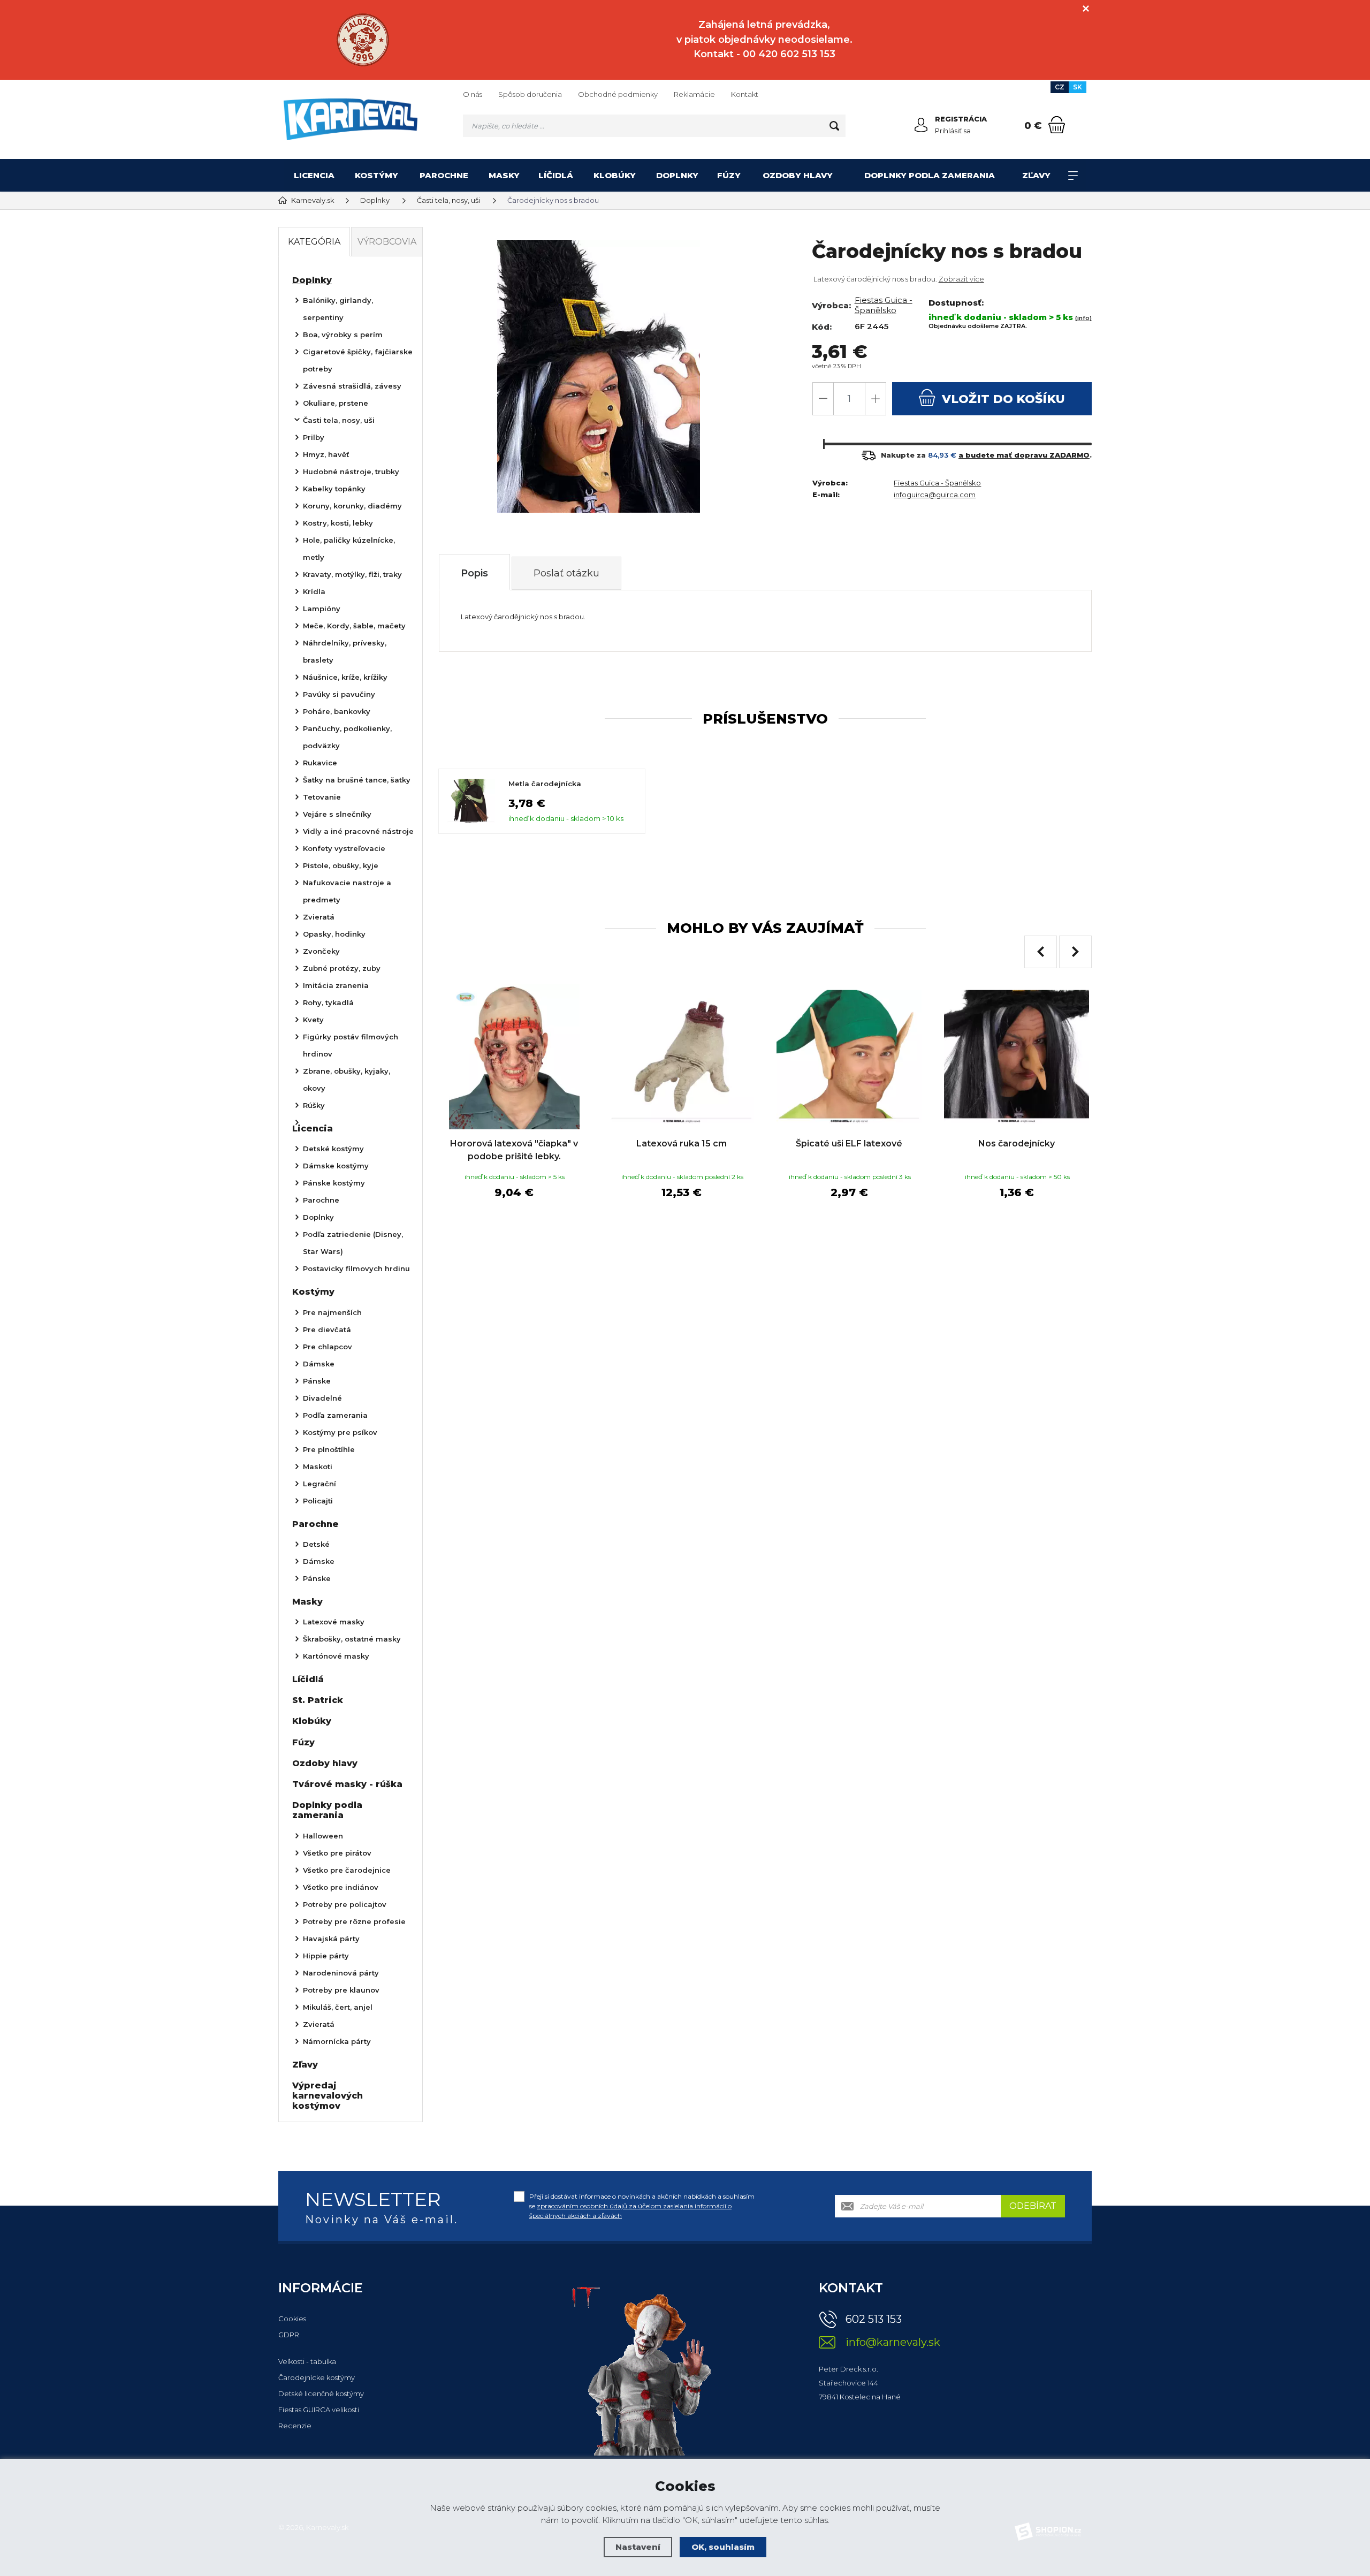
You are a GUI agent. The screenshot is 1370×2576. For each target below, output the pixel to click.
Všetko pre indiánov (341, 1887)
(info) (1083, 318)
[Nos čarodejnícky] (1017, 1057)
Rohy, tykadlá (328, 1002)
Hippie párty (326, 1956)
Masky (504, 175)
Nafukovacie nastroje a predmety (347, 891)
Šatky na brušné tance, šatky (357, 780)
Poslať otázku (566, 573)
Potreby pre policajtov (345, 1904)
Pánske (317, 1381)
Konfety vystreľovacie (344, 848)
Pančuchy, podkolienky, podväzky (347, 737)
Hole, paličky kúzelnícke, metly (349, 549)
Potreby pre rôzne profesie (354, 1921)
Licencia (314, 175)
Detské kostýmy (333, 1149)
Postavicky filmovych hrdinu (356, 1268)
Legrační (319, 1484)
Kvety (313, 1020)
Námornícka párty (337, 2041)
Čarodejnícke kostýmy (317, 2377)
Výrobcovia (387, 242)
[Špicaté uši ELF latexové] (849, 1057)
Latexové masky (334, 1622)
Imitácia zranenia (336, 985)
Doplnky (677, 175)
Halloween (323, 1836)
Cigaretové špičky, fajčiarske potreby (358, 360)
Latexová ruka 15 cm (682, 1143)
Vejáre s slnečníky (337, 814)
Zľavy (1036, 175)
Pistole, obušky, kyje (341, 865)
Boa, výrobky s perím (343, 335)
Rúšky (314, 1105)
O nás (473, 94)
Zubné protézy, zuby (342, 968)
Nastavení (638, 2547)
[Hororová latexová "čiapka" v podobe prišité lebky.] (514, 1057)
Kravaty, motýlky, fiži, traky (352, 574)
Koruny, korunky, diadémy (352, 506)
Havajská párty (331, 1939)
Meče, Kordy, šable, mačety (354, 626)
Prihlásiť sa (953, 131)
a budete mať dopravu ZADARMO (1024, 455)
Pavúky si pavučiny (339, 694)
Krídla (314, 591)
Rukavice (320, 763)
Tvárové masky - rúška (347, 1784)
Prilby (314, 437)
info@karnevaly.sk (893, 2342)
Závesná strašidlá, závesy (352, 386)
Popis (474, 573)
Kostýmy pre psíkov (340, 1432)
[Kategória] (1073, 176)
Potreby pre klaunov (341, 1990)
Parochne (444, 175)
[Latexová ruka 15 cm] (682, 1057)
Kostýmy (376, 175)
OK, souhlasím (723, 2547)
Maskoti (318, 1466)
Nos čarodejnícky (1017, 1143)
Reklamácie (694, 94)
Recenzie (295, 2426)
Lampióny (322, 609)
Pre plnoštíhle (329, 1449)
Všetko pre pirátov (337, 1853)
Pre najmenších (332, 1312)
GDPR (289, 2335)
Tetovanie (322, 797)
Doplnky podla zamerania (930, 175)
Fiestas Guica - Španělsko (884, 305)
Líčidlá (556, 175)
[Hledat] (834, 126)
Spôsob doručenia (530, 94)
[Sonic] (363, 40)
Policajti (318, 1501)
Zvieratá (319, 917)
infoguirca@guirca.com (935, 495)
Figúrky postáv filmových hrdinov (351, 1045)
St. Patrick (318, 1700)
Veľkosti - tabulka (307, 2361)
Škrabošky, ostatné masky (352, 1639)
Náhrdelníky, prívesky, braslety (345, 651)
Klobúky (615, 175)
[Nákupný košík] (1057, 125)
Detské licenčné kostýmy (321, 2393)
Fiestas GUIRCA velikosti (319, 2410)
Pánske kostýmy (334, 1183)
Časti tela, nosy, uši (339, 420)
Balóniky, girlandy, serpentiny (338, 309)
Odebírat (1033, 2206)
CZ (1060, 87)
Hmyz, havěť (326, 454)
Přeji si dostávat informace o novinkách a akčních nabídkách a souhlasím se (642, 2206)
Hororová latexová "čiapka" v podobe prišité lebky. (514, 1150)
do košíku (1003, 399)
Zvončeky (321, 951)
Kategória (314, 242)
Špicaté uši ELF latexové (849, 1143)
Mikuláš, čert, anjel (338, 2007)
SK (1078, 87)
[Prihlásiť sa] (921, 125)
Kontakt (745, 94)
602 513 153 (874, 2319)
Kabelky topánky (334, 489)
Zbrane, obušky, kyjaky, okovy (347, 1080)
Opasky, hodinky (334, 934)
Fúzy (729, 175)
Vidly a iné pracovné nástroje (358, 831)
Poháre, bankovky (337, 711)
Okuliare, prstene (336, 403)
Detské (316, 1544)
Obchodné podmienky (618, 94)
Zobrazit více (961, 279)
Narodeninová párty (341, 1973)
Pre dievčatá (327, 1329)
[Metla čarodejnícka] (471, 801)
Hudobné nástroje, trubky (351, 472)
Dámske (319, 1364)
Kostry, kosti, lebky (338, 523)
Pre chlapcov (328, 1347)
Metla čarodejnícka (545, 784)
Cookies (292, 2319)
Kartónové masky (336, 1656)
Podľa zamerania (335, 1415)
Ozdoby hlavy (798, 175)
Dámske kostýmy (336, 1166)
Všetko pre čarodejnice (347, 1870)
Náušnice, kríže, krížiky (345, 677)
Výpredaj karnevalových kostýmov (328, 2096)
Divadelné (322, 1398)
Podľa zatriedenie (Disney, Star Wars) (353, 1243)
